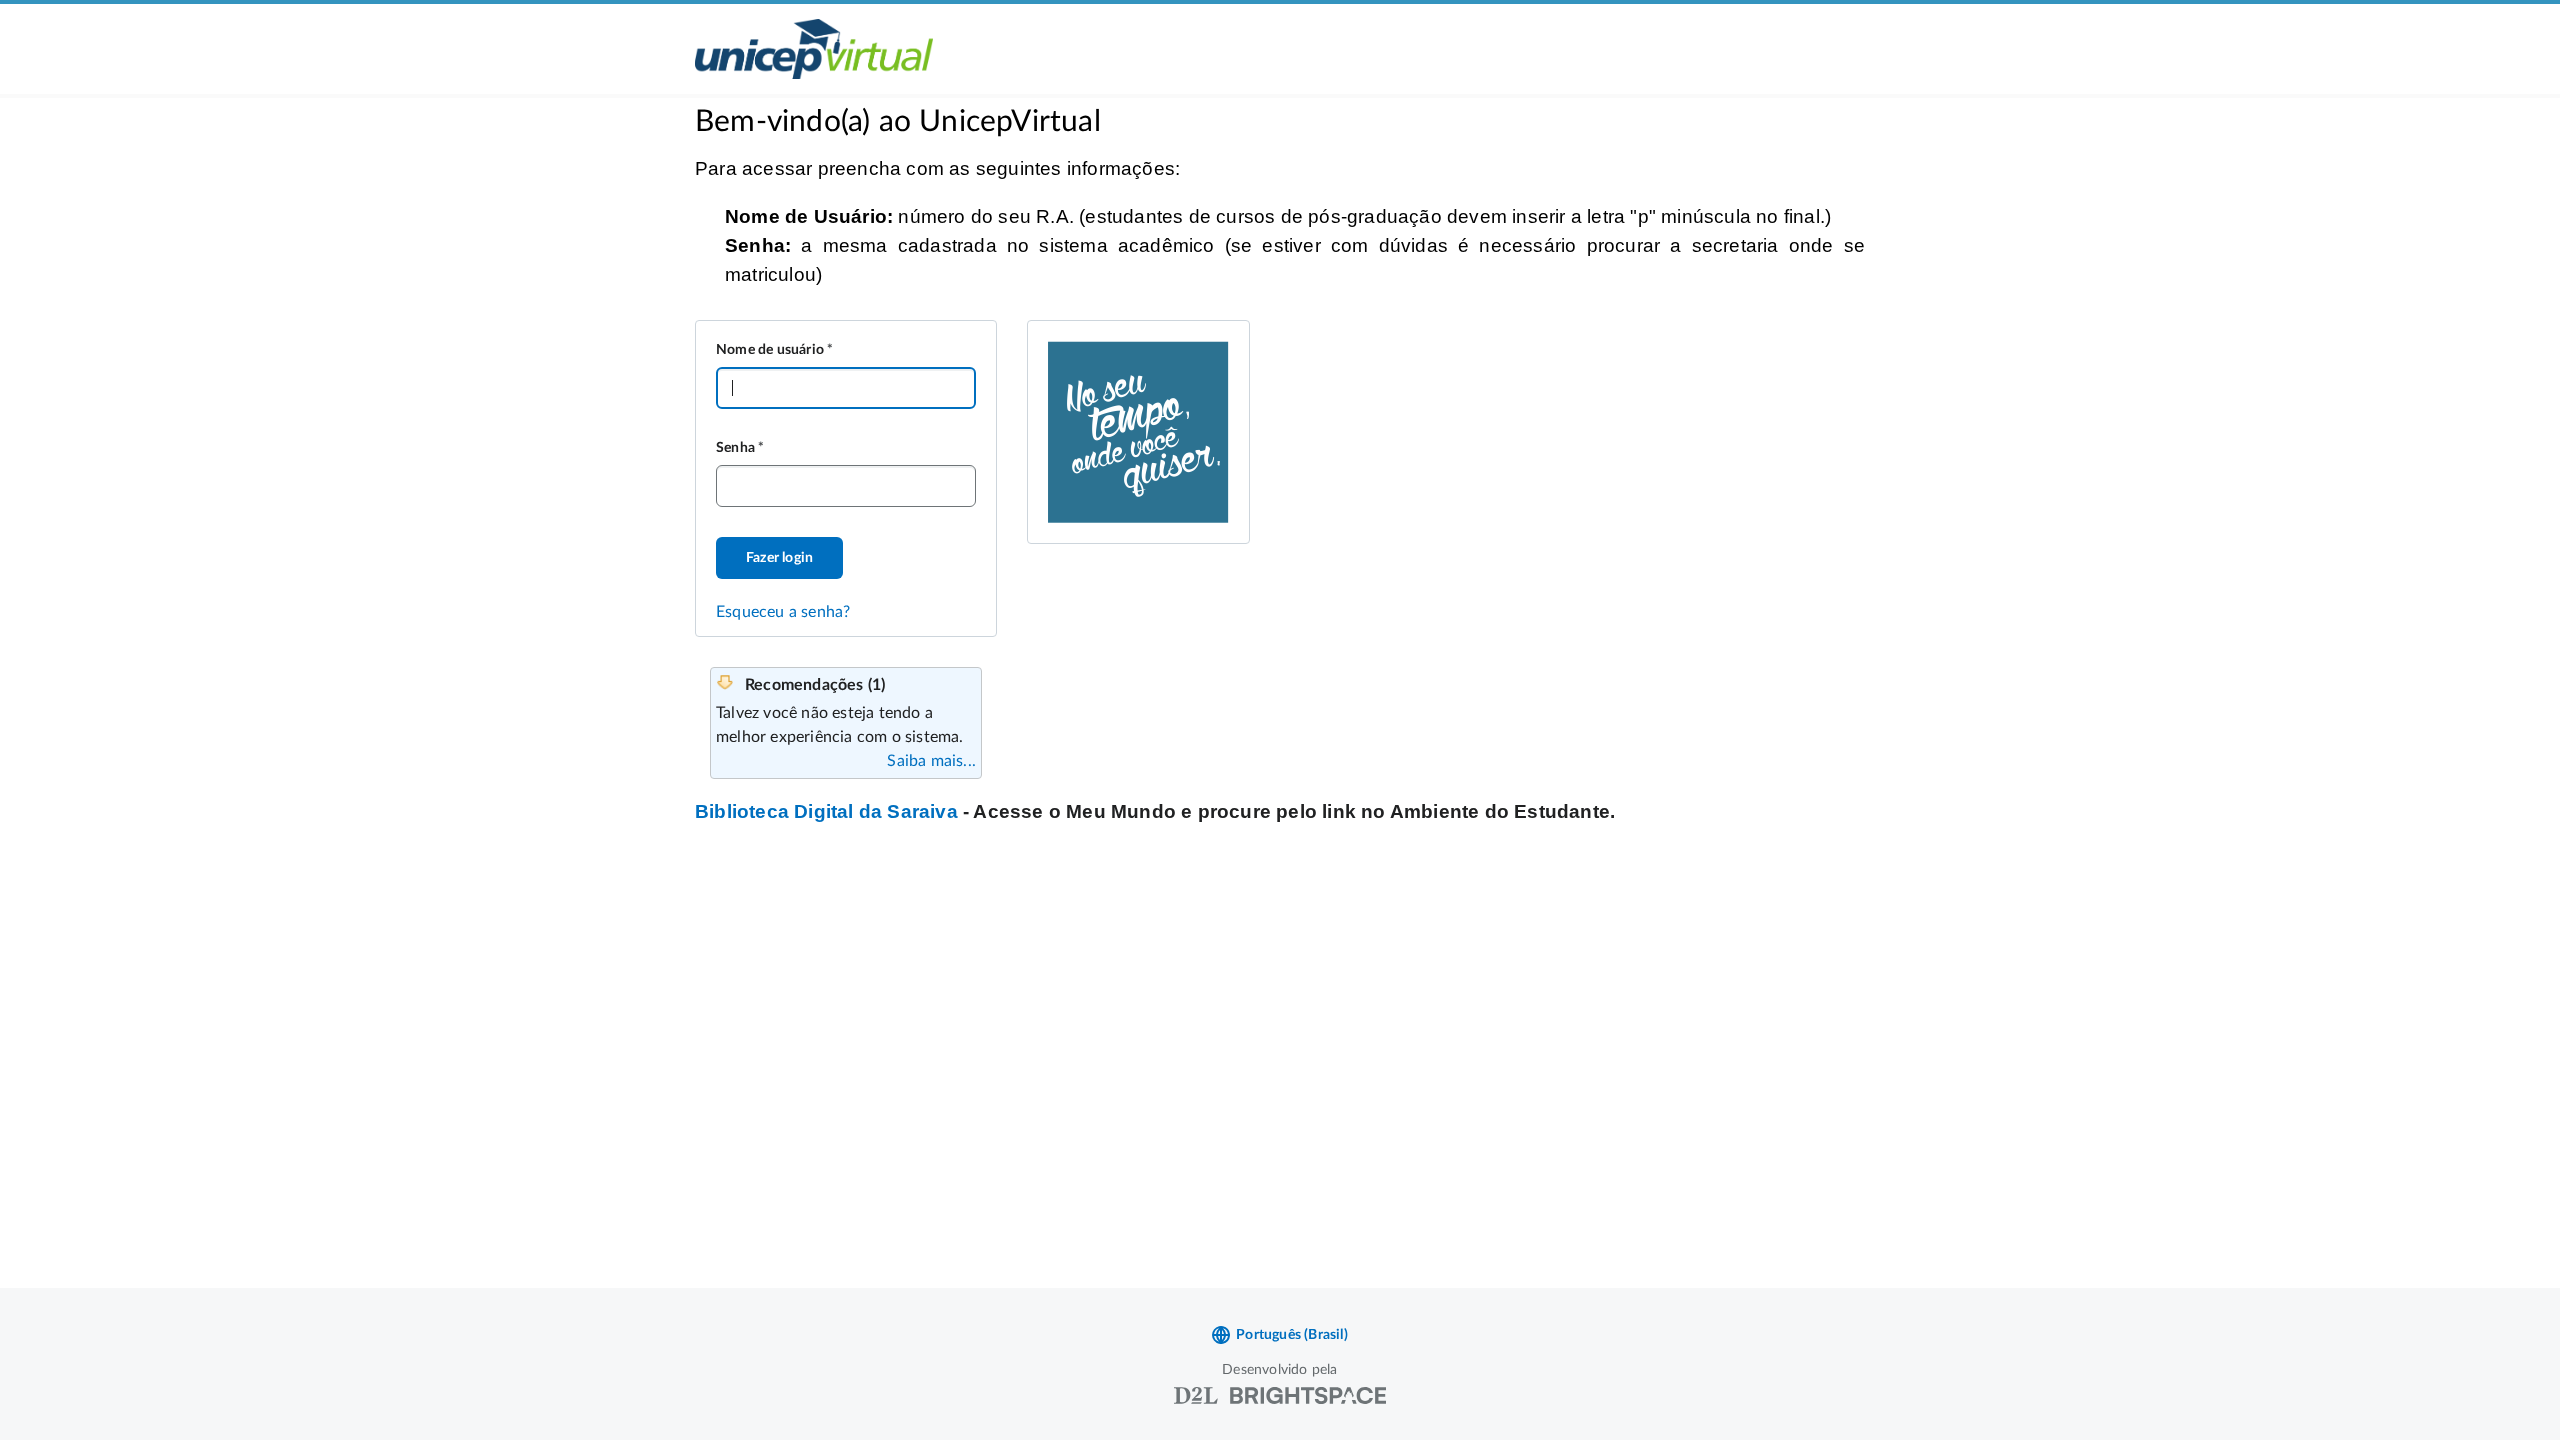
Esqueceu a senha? (783, 612)
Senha (735, 448)
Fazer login (779, 558)
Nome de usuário (770, 350)
